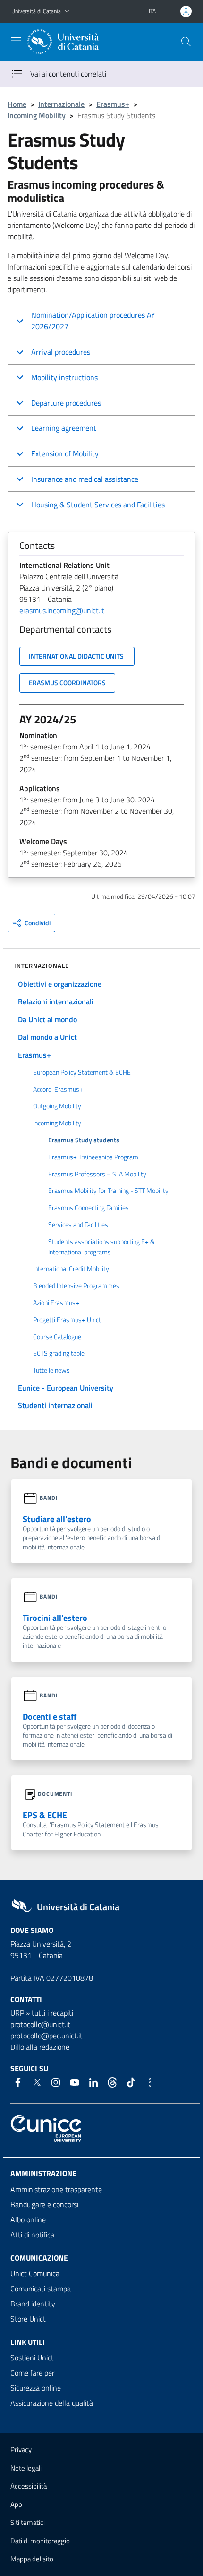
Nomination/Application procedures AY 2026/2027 (93, 321)
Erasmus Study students (84, 1140)
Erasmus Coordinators (67, 683)
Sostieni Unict (32, 2358)
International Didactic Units (77, 656)
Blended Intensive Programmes (76, 1286)
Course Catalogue (57, 1337)
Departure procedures (66, 403)
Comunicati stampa (41, 2289)
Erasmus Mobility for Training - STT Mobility (108, 1191)
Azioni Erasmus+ (56, 1303)
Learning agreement (64, 428)
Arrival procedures (61, 352)
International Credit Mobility (71, 1269)
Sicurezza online (36, 2388)
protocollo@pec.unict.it (47, 2036)
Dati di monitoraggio (40, 2541)
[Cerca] (186, 42)
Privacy (21, 2450)
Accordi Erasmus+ (58, 1089)
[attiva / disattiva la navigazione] (16, 41)
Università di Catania (36, 11)
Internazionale (61, 104)
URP (17, 2013)
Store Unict (28, 2319)
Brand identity (33, 2304)
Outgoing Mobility (57, 1106)
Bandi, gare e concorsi (44, 2204)
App (16, 2504)
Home (17, 104)
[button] (67, 12)
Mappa (32, 2559)
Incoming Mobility (37, 115)
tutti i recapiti (52, 2013)
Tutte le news (51, 1370)
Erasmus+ (113, 104)
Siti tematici (28, 2522)
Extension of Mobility (65, 453)
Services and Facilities (78, 1225)
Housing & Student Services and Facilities (98, 505)
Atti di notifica (32, 2235)
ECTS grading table (59, 1353)
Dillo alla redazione (40, 2047)
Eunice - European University (66, 1388)
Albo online (28, 2219)
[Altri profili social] (150, 2082)
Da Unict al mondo (47, 1019)
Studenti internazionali (55, 1405)
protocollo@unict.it (40, 2024)
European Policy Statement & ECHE (82, 1072)
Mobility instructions (64, 377)
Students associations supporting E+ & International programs (101, 1247)
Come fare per (32, 2373)
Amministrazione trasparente (56, 2189)
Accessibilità (29, 2486)
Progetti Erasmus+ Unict (67, 1320)
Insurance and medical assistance (85, 479)
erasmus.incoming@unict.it (62, 610)
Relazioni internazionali (56, 1001)
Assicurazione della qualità (52, 2403)
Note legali (26, 2468)
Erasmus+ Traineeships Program (93, 1157)
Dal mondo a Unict (47, 1037)
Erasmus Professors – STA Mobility (97, 1174)
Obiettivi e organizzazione (60, 984)
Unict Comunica (35, 2273)
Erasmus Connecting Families (89, 1208)
